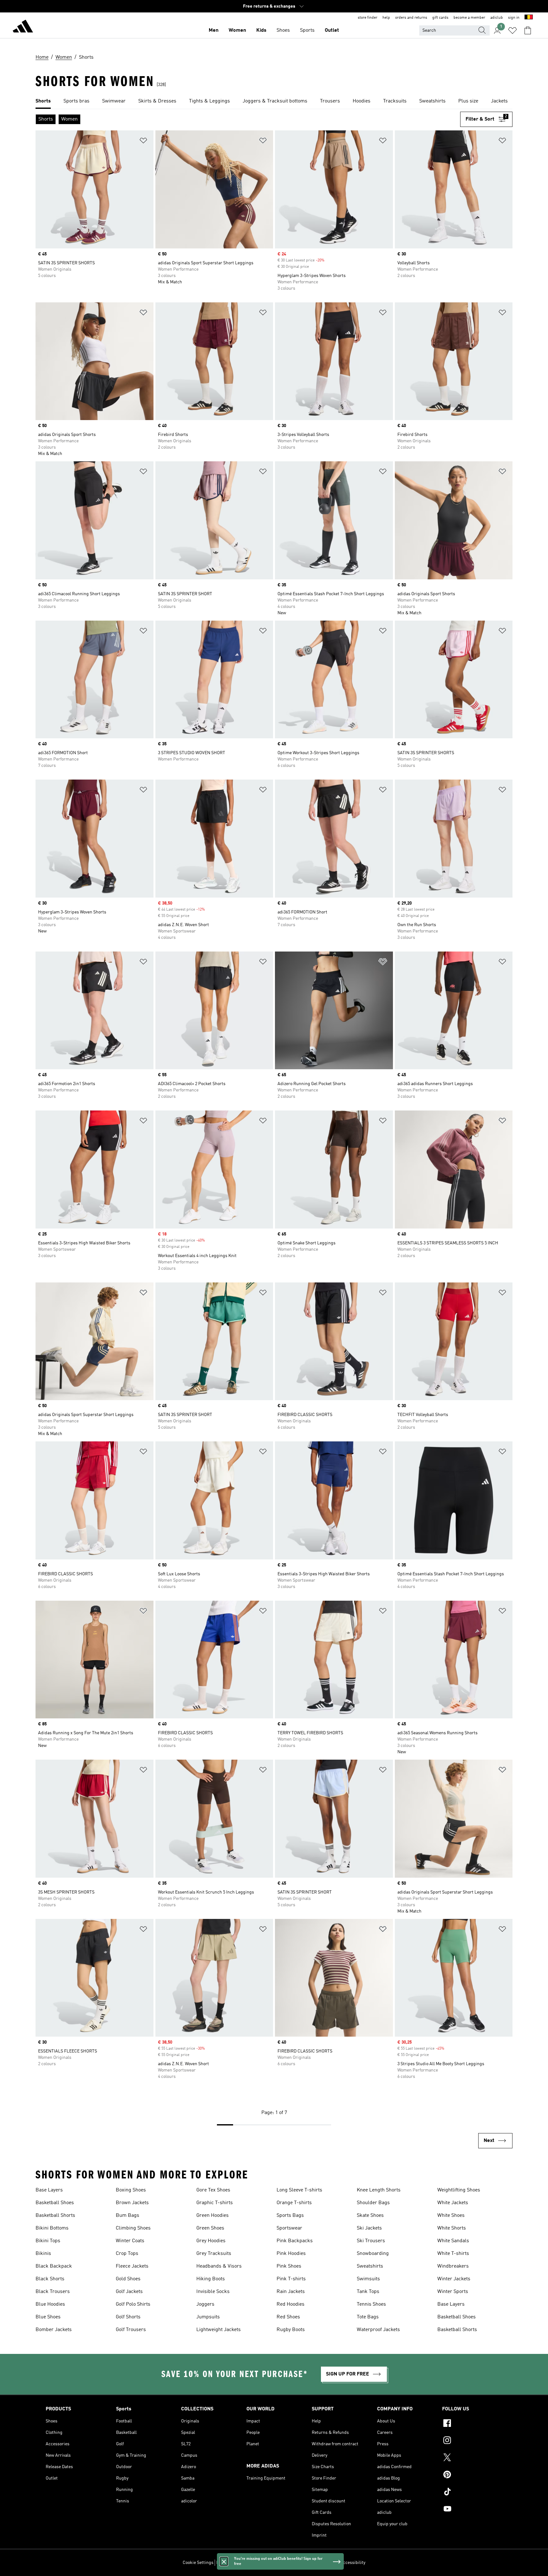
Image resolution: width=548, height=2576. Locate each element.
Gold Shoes (128, 2279)
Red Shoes (288, 2317)
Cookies (253, 2563)
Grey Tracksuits (214, 2254)
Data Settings (229, 2563)
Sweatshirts (370, 2266)
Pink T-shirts (291, 2279)
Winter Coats (130, 2241)
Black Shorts (50, 2279)
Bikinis (43, 2254)
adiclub (497, 18)
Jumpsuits (208, 2317)
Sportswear (289, 2228)
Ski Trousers (371, 2241)
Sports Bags (290, 2216)
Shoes (283, 30)
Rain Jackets (291, 2292)
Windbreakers (453, 2266)
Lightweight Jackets (219, 2330)
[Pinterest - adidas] (472, 2475)
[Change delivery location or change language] (529, 18)
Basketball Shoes (55, 2203)
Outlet (332, 30)
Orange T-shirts (294, 2203)
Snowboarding (373, 2254)
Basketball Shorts (55, 2216)
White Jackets (453, 2203)
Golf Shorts (128, 2317)
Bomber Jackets (54, 2330)
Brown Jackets (132, 2203)
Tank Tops (368, 2292)
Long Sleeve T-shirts (299, 2190)
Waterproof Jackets (378, 2330)
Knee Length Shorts (379, 2190)
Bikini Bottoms (52, 2228)
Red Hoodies (290, 2304)
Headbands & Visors (219, 2266)
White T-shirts (453, 2254)
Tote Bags (368, 2317)
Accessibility (353, 2563)
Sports (307, 30)
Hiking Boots (211, 2279)
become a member (469, 18)
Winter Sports (453, 2292)
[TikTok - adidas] (472, 2493)
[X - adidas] (472, 2458)
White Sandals (453, 2241)
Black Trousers (53, 2292)
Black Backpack (54, 2266)
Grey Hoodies (211, 2241)
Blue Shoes (48, 2317)
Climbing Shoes (133, 2228)
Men (214, 30)
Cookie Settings (198, 2563)
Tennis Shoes (371, 2304)
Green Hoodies (212, 2216)
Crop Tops (127, 2254)
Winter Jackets (454, 2279)
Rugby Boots (291, 2330)
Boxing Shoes (131, 2190)
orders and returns (411, 18)
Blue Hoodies (50, 2304)
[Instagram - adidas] (472, 2441)
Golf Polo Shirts (133, 2304)
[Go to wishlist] (512, 30)
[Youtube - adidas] (472, 2510)
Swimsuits (368, 2279)
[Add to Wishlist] (143, 142)
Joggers (205, 2304)
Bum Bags (127, 2216)
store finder (368, 18)
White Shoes (451, 2216)
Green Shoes (210, 2228)
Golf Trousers (131, 2330)
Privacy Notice (278, 2563)
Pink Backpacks (295, 2241)
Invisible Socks (213, 2292)
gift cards (440, 18)
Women (237, 30)
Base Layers (49, 2190)
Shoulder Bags (373, 2203)
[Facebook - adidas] (472, 2424)
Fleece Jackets (132, 2266)
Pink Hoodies (291, 2254)
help (386, 18)
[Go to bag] (528, 30)
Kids (261, 30)
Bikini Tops (48, 2241)
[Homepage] (23, 27)
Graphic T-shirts (215, 2203)
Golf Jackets (129, 2292)
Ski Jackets (369, 2228)
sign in (514, 18)
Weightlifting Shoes (459, 2190)
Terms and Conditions (316, 2563)
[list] (274, 102)
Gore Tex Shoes (213, 2190)
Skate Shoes (370, 2216)
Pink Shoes (289, 2266)
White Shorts (452, 2228)
